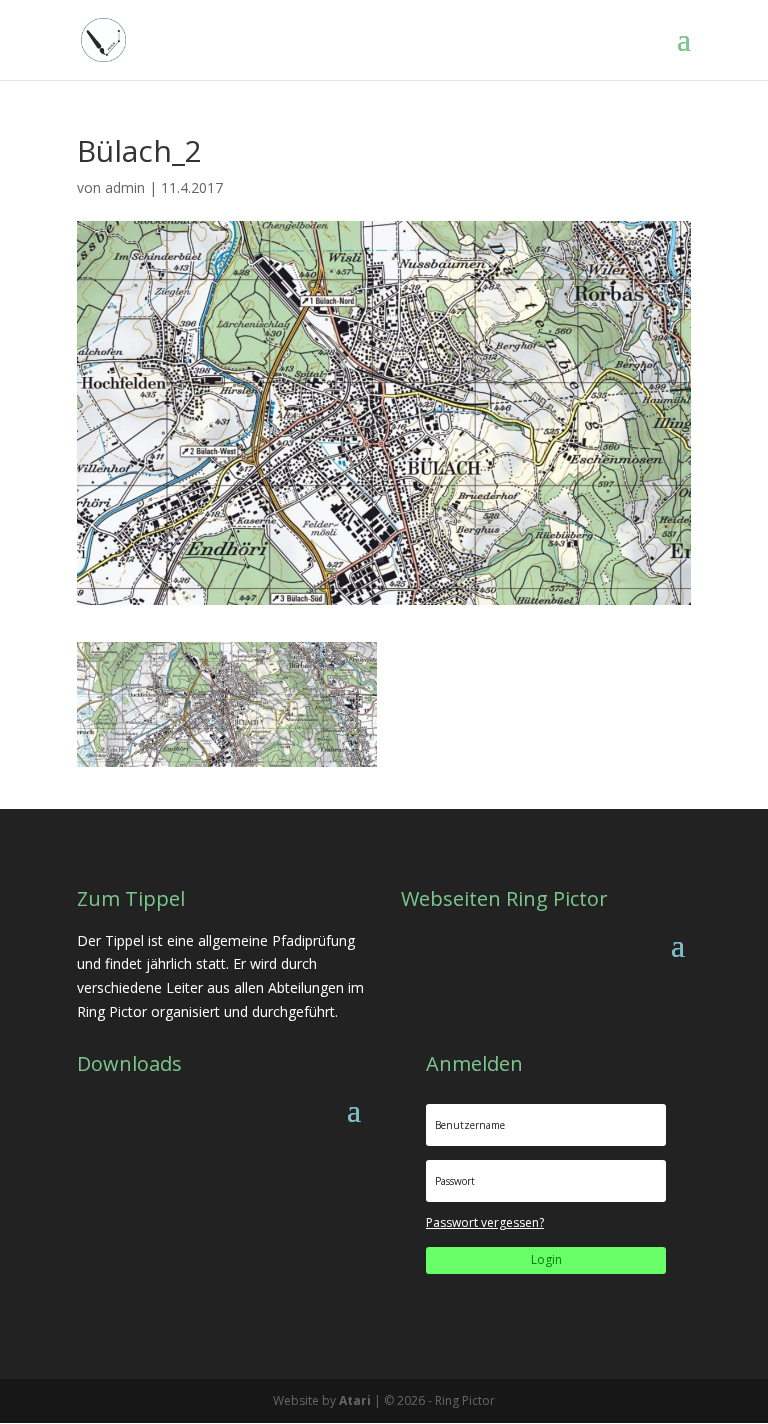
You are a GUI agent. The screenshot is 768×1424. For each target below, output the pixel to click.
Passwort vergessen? (485, 1222)
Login (546, 1259)
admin (125, 187)
